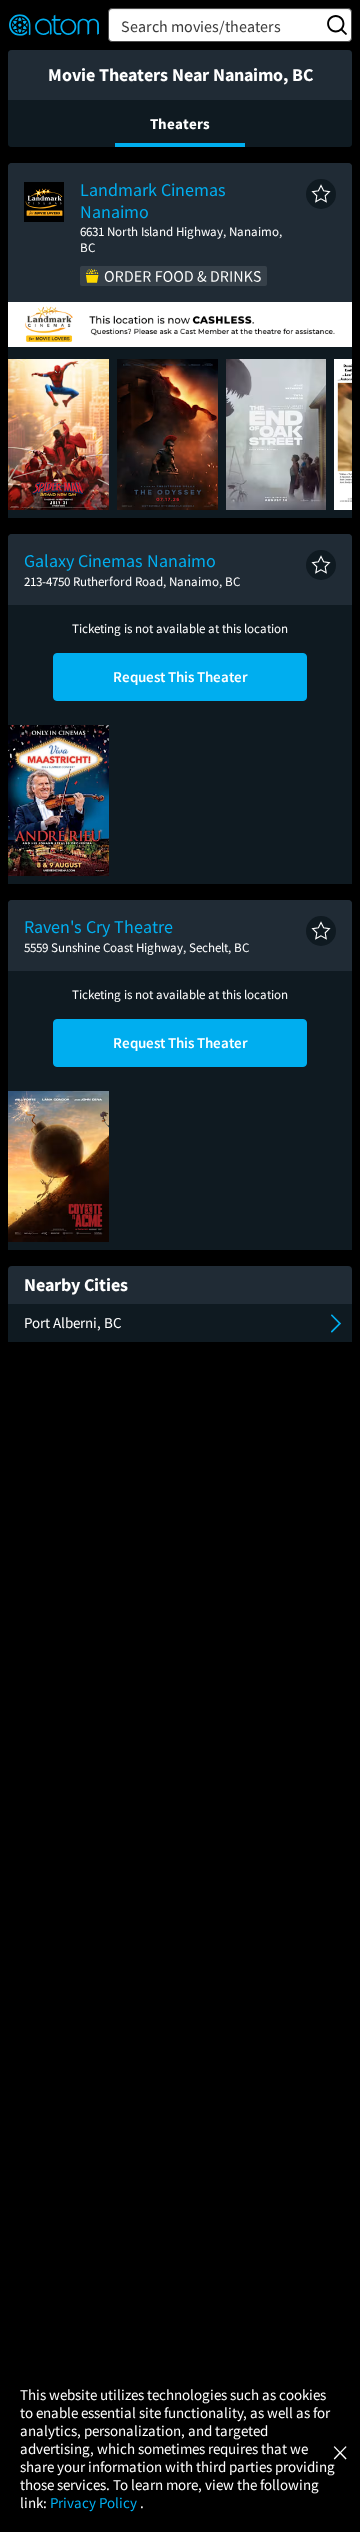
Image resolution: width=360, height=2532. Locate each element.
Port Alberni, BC (73, 1322)
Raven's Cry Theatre (98, 926)
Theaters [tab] (180, 123)
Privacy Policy (95, 2502)
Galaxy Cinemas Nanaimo (120, 560)
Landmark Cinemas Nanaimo (153, 200)
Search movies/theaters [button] (201, 26)
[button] (321, 194)
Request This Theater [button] (180, 676)
